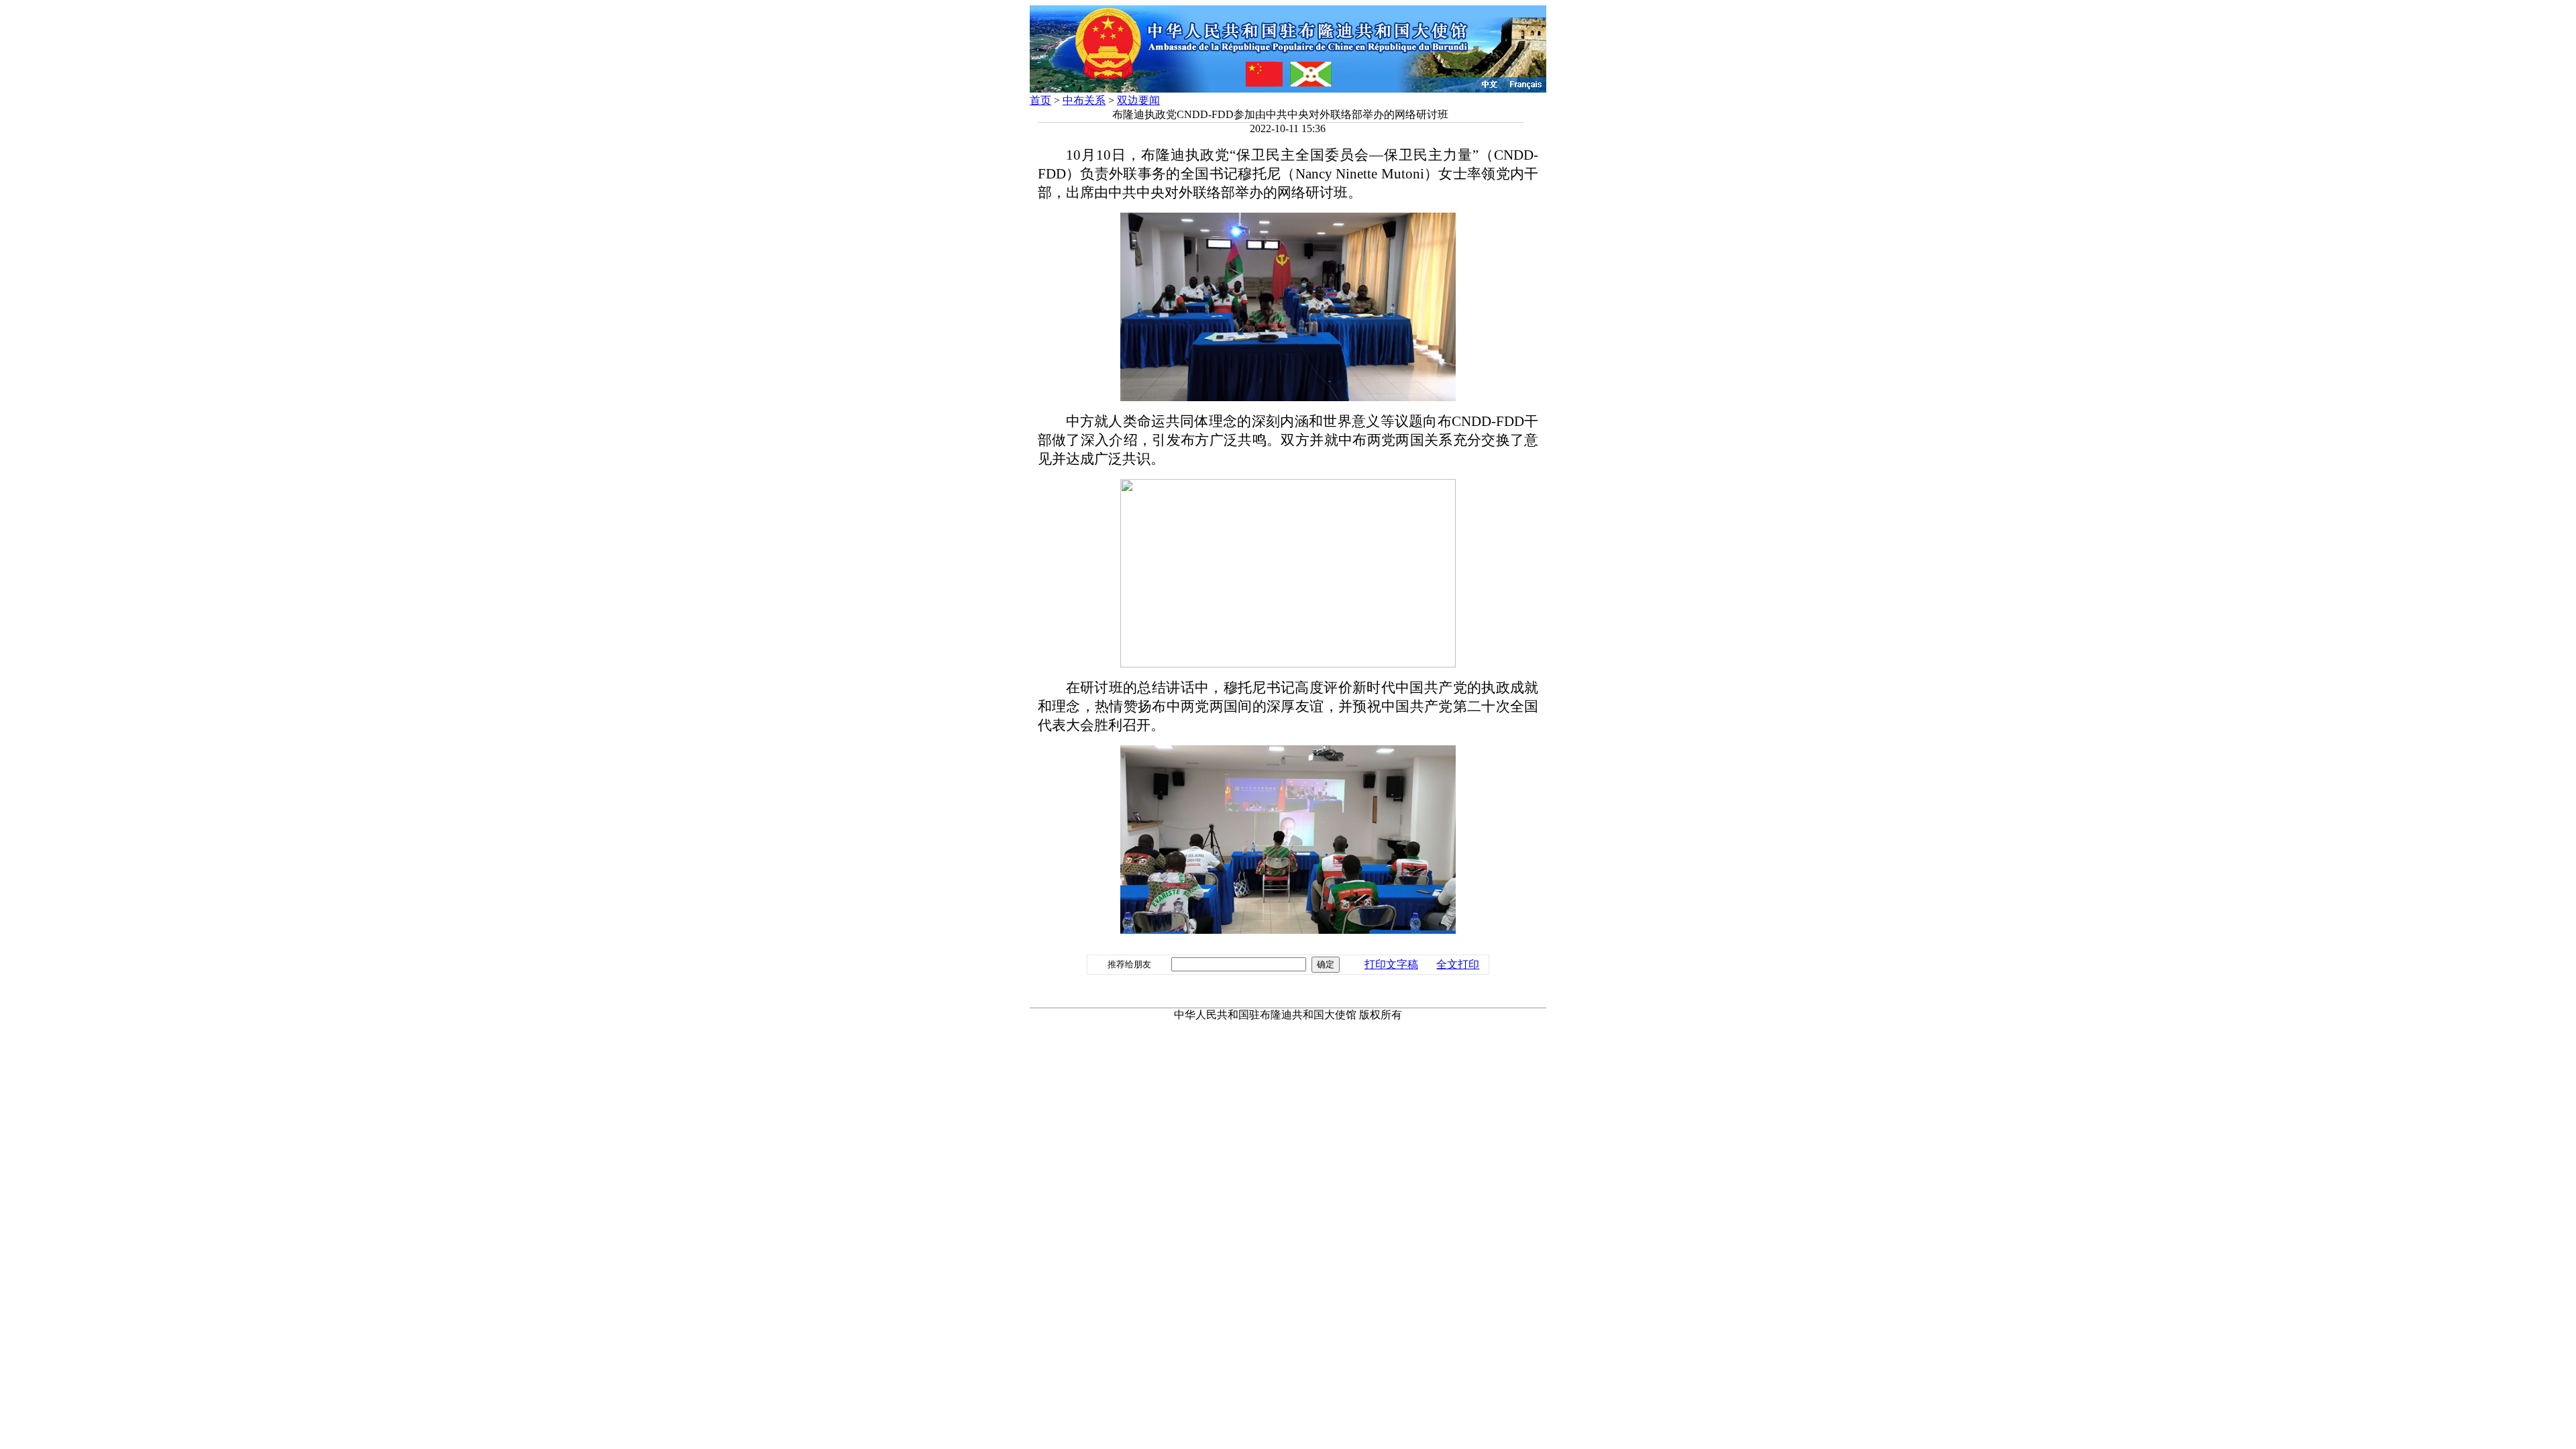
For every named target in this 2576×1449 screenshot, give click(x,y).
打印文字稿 (1391, 964)
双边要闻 (1138, 100)
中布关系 (1084, 100)
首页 (1040, 100)
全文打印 (1458, 964)
